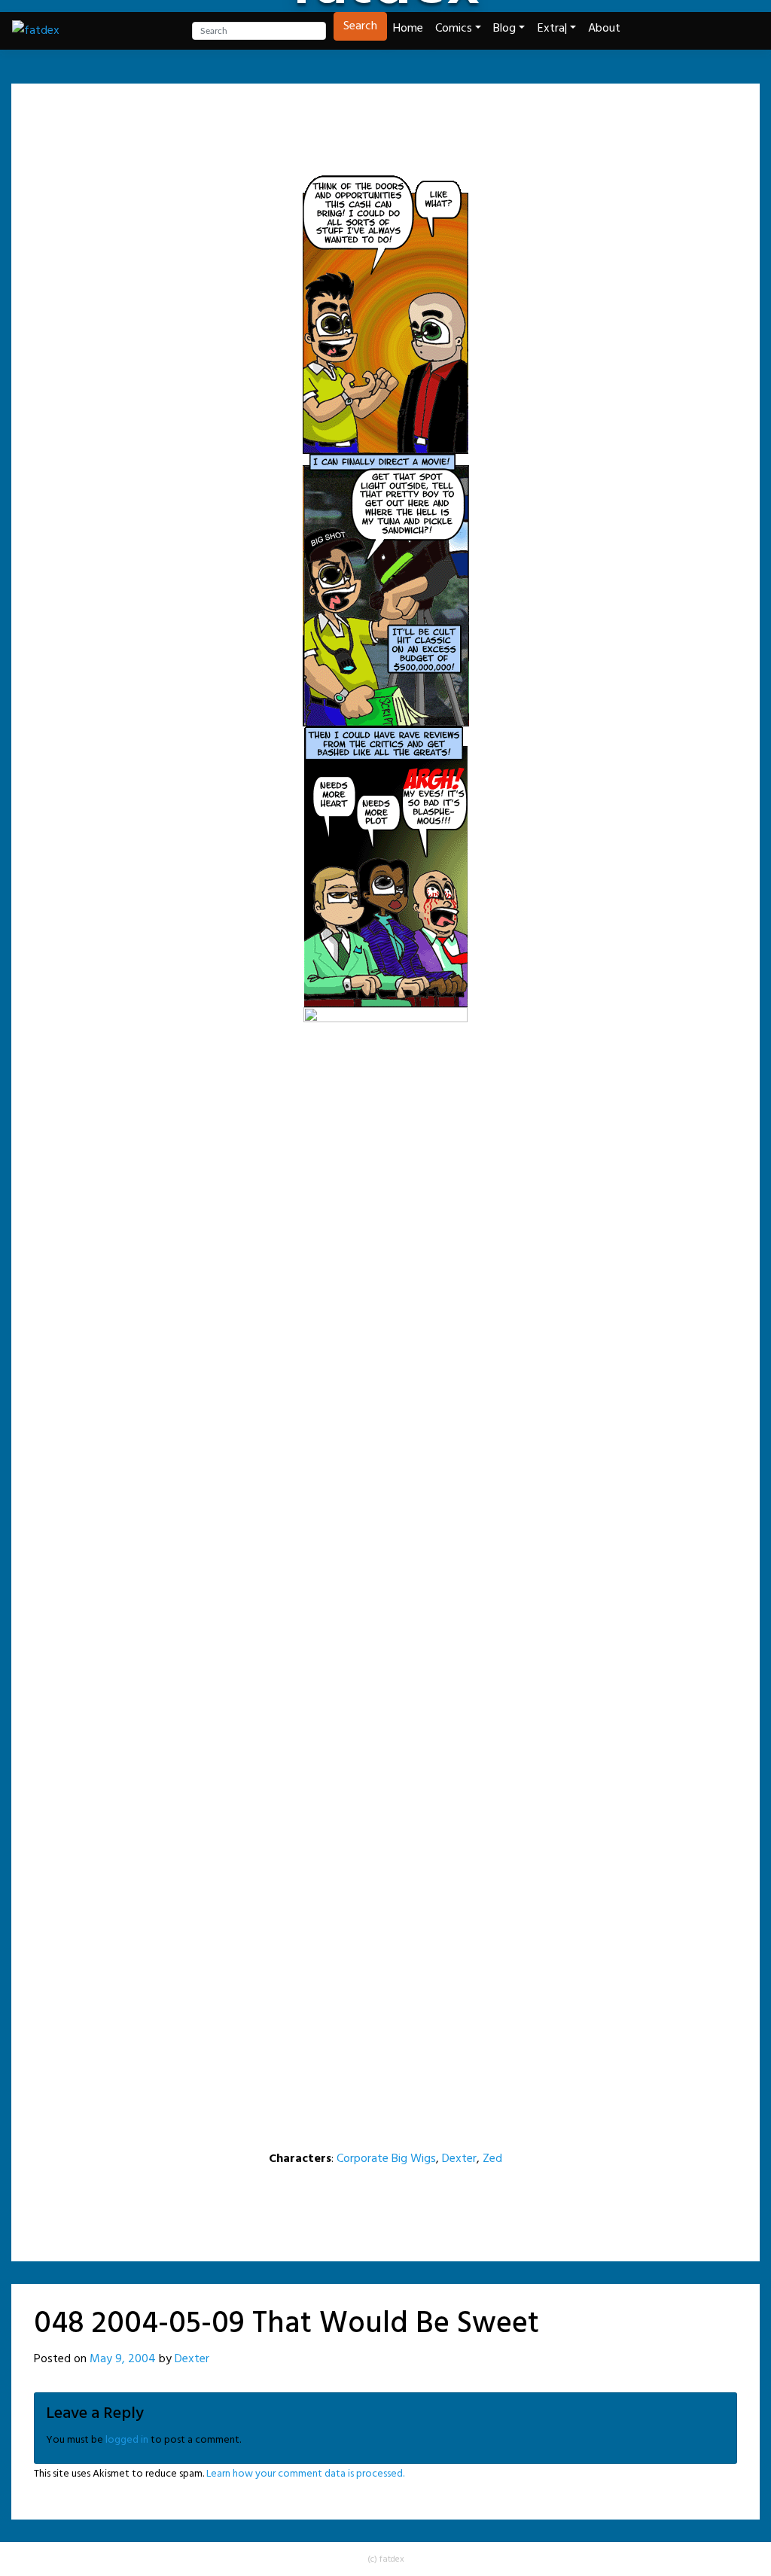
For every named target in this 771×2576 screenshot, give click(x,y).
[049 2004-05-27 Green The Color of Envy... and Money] (425, 117)
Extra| (552, 29)
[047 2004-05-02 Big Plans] (346, 117)
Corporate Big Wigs (386, 2159)
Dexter (459, 2159)
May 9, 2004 (123, 2359)
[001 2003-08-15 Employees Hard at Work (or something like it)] (309, 117)
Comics (454, 29)
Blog (504, 29)
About (604, 29)
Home (408, 29)
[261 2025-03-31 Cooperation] (462, 117)
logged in (127, 2440)
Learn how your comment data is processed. (305, 2474)
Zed (492, 2159)
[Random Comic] (384, 117)
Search (360, 26)
